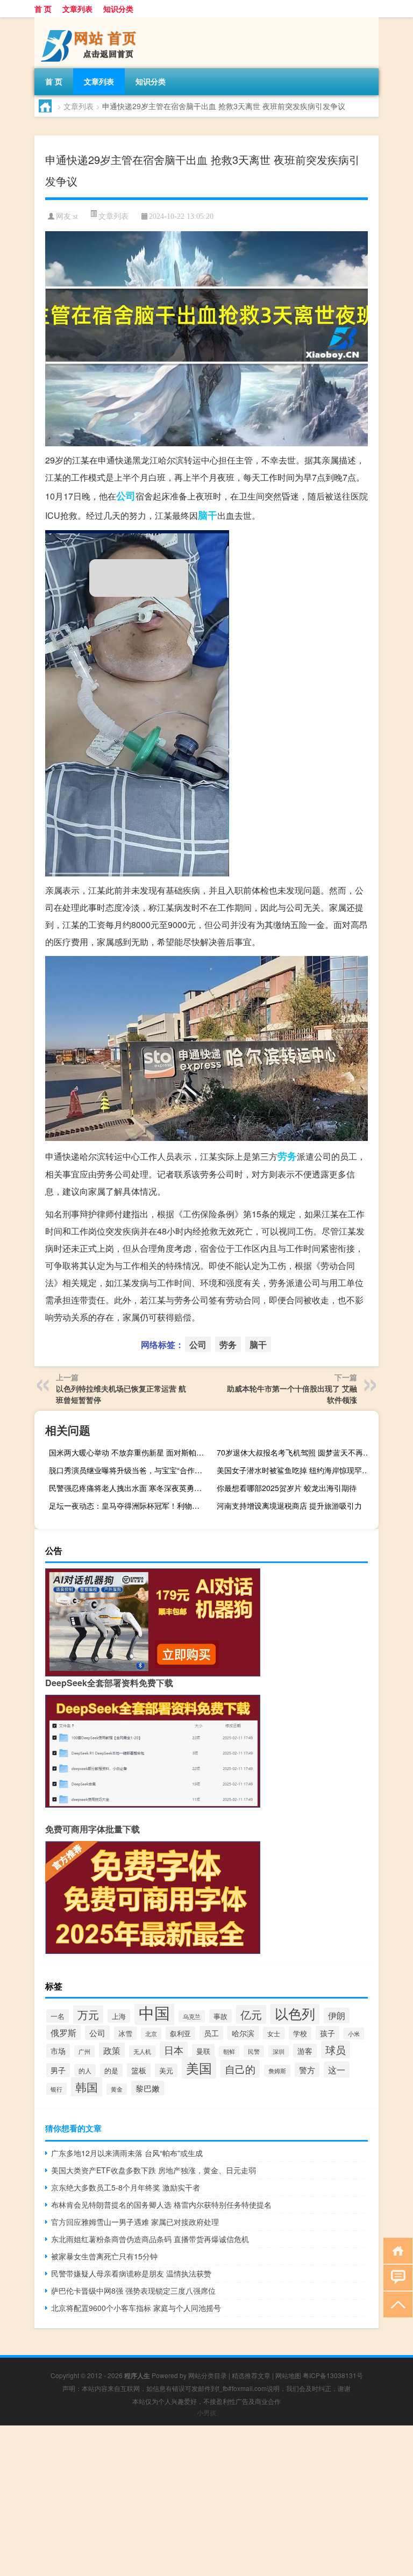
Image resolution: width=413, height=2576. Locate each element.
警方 (307, 2070)
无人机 (142, 2051)
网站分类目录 (208, 2375)
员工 (211, 2033)
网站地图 (288, 2375)
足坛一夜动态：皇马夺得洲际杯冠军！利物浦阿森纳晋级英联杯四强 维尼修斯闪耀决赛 (129, 1505)
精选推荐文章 (251, 2375)
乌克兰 (192, 2016)
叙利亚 (180, 2033)
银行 (56, 2089)
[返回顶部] (396, 2304)
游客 (305, 2051)
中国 (154, 2012)
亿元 (251, 2014)
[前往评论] (396, 2277)
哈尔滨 (243, 2033)
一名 (58, 2016)
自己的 (240, 2069)
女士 (274, 2033)
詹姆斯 (277, 2071)
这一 (337, 2070)
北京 (151, 2033)
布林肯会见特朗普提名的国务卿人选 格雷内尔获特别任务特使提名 (161, 2204)
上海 (119, 2016)
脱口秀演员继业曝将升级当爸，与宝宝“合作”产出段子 (129, 1470)
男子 (58, 2070)
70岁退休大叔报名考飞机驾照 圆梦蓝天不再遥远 (296, 1452)
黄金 (117, 2089)
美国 (199, 2068)
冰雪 (125, 2033)
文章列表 (77, 9)
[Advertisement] (206, 2501)
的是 (111, 2070)
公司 (126, 496)
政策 (112, 2050)
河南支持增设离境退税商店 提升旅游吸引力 (289, 1505)
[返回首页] (396, 2250)
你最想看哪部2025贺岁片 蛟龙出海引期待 (287, 1488)
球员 (336, 2049)
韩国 (87, 2087)
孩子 (327, 2033)
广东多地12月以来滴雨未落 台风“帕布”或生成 (127, 2153)
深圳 (279, 2051)
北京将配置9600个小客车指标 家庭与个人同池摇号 (136, 2308)
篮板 (139, 2070)
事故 (220, 2016)
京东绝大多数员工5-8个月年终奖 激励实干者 (126, 2187)
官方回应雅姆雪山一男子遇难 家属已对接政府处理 (135, 2222)
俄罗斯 (63, 2032)
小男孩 (206, 2412)
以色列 (295, 2013)
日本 (174, 2050)
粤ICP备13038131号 (333, 2375)
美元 (166, 2070)
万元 (88, 2015)
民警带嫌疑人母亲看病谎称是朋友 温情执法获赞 (131, 2273)
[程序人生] (91, 21)
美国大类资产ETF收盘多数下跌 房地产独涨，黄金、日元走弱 (154, 2170)
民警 (254, 2051)
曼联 (203, 2051)
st (76, 216)
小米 (354, 2033)
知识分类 (118, 9)
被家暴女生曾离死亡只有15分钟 (104, 2256)
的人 (85, 2070)
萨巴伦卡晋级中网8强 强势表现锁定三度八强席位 (133, 2290)
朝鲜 (229, 2051)
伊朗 (337, 2015)
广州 (84, 2051)
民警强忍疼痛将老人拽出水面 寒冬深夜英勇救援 (129, 1488)
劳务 (287, 1156)
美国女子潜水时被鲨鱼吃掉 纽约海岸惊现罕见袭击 (296, 1470)
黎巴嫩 (148, 2088)
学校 (300, 2033)
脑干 (208, 515)
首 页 (43, 9)
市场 (58, 2051)
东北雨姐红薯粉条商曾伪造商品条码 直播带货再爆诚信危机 (150, 2239)
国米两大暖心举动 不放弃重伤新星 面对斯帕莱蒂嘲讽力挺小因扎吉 (129, 1452)
